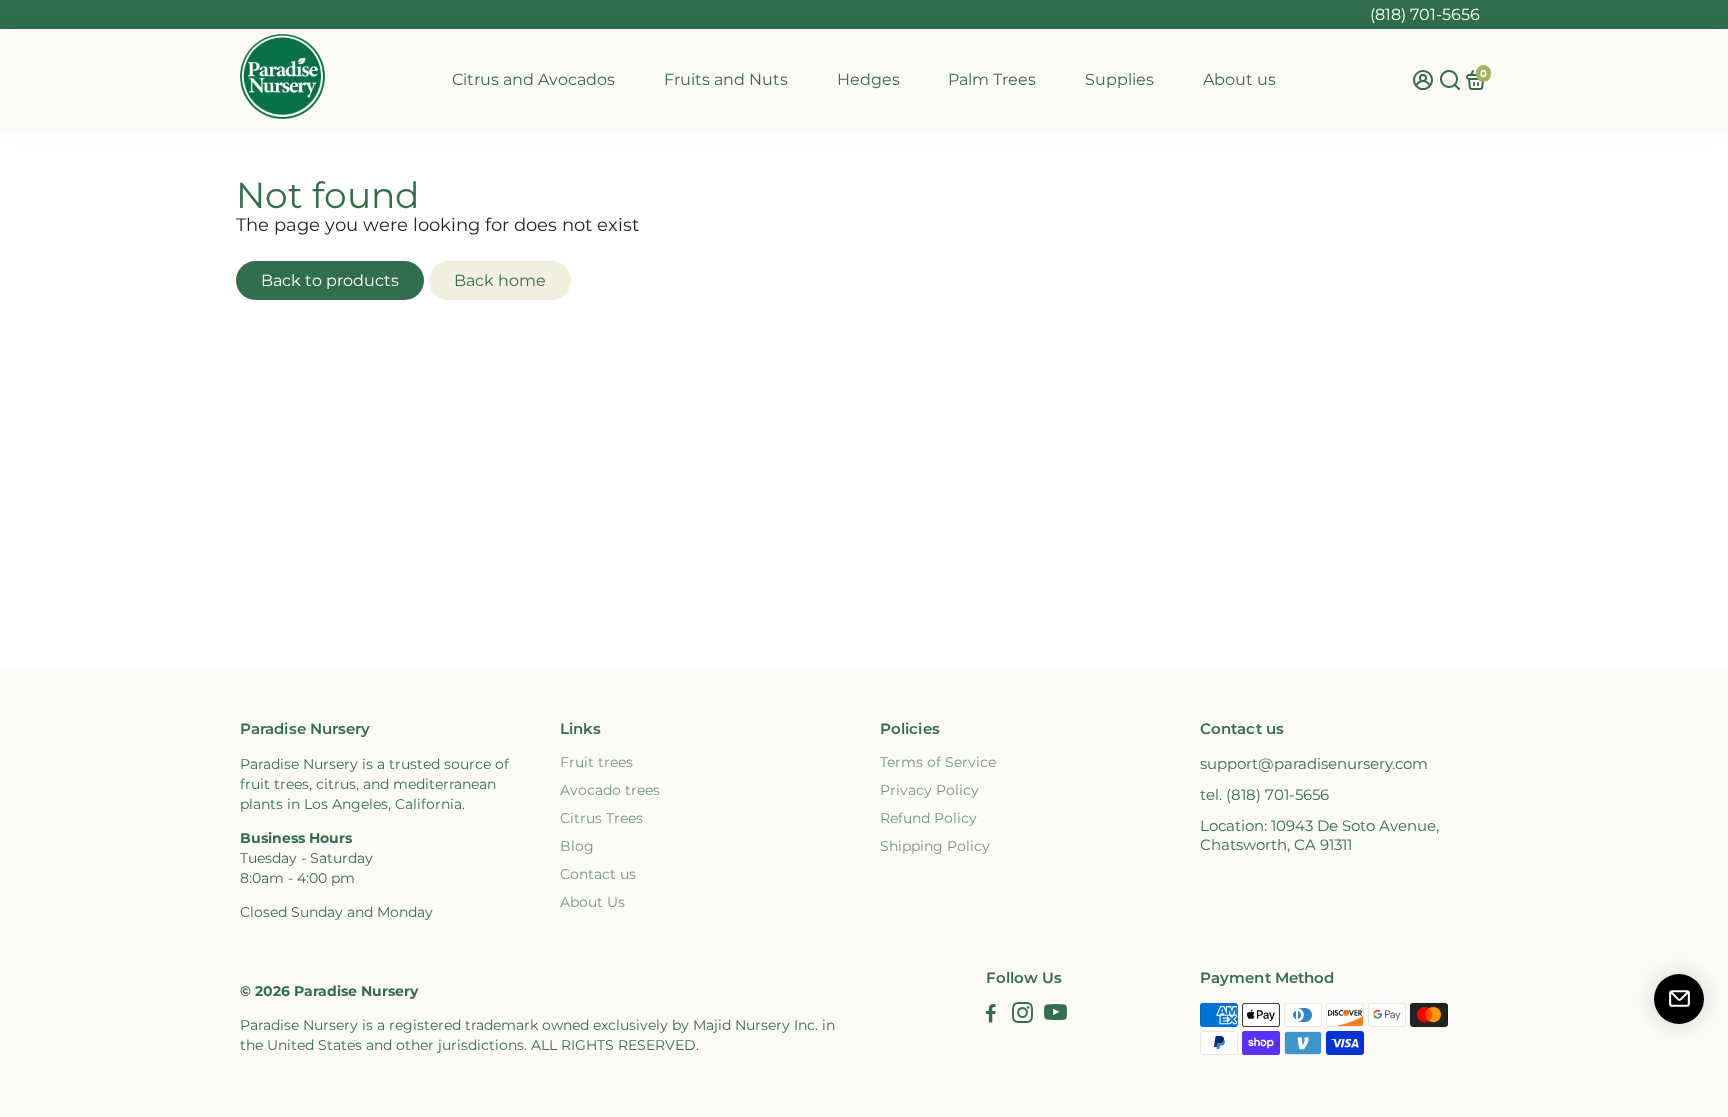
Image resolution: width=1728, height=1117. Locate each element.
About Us (592, 902)
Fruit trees (596, 762)
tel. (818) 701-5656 (1264, 794)
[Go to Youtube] (1055, 1015)
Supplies (1119, 79)
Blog (577, 846)
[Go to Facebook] (991, 1015)
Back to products (330, 280)
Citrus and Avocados (533, 79)
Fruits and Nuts (726, 79)
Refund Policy (928, 818)
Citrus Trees (601, 818)
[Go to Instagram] (1022, 1015)
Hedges (868, 79)
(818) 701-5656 (1425, 14)
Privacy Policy (929, 790)
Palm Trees (992, 79)
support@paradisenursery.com (1314, 763)
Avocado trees (610, 790)
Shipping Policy (935, 846)
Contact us (598, 874)
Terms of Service (938, 762)
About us (1239, 79)
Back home (500, 280)
